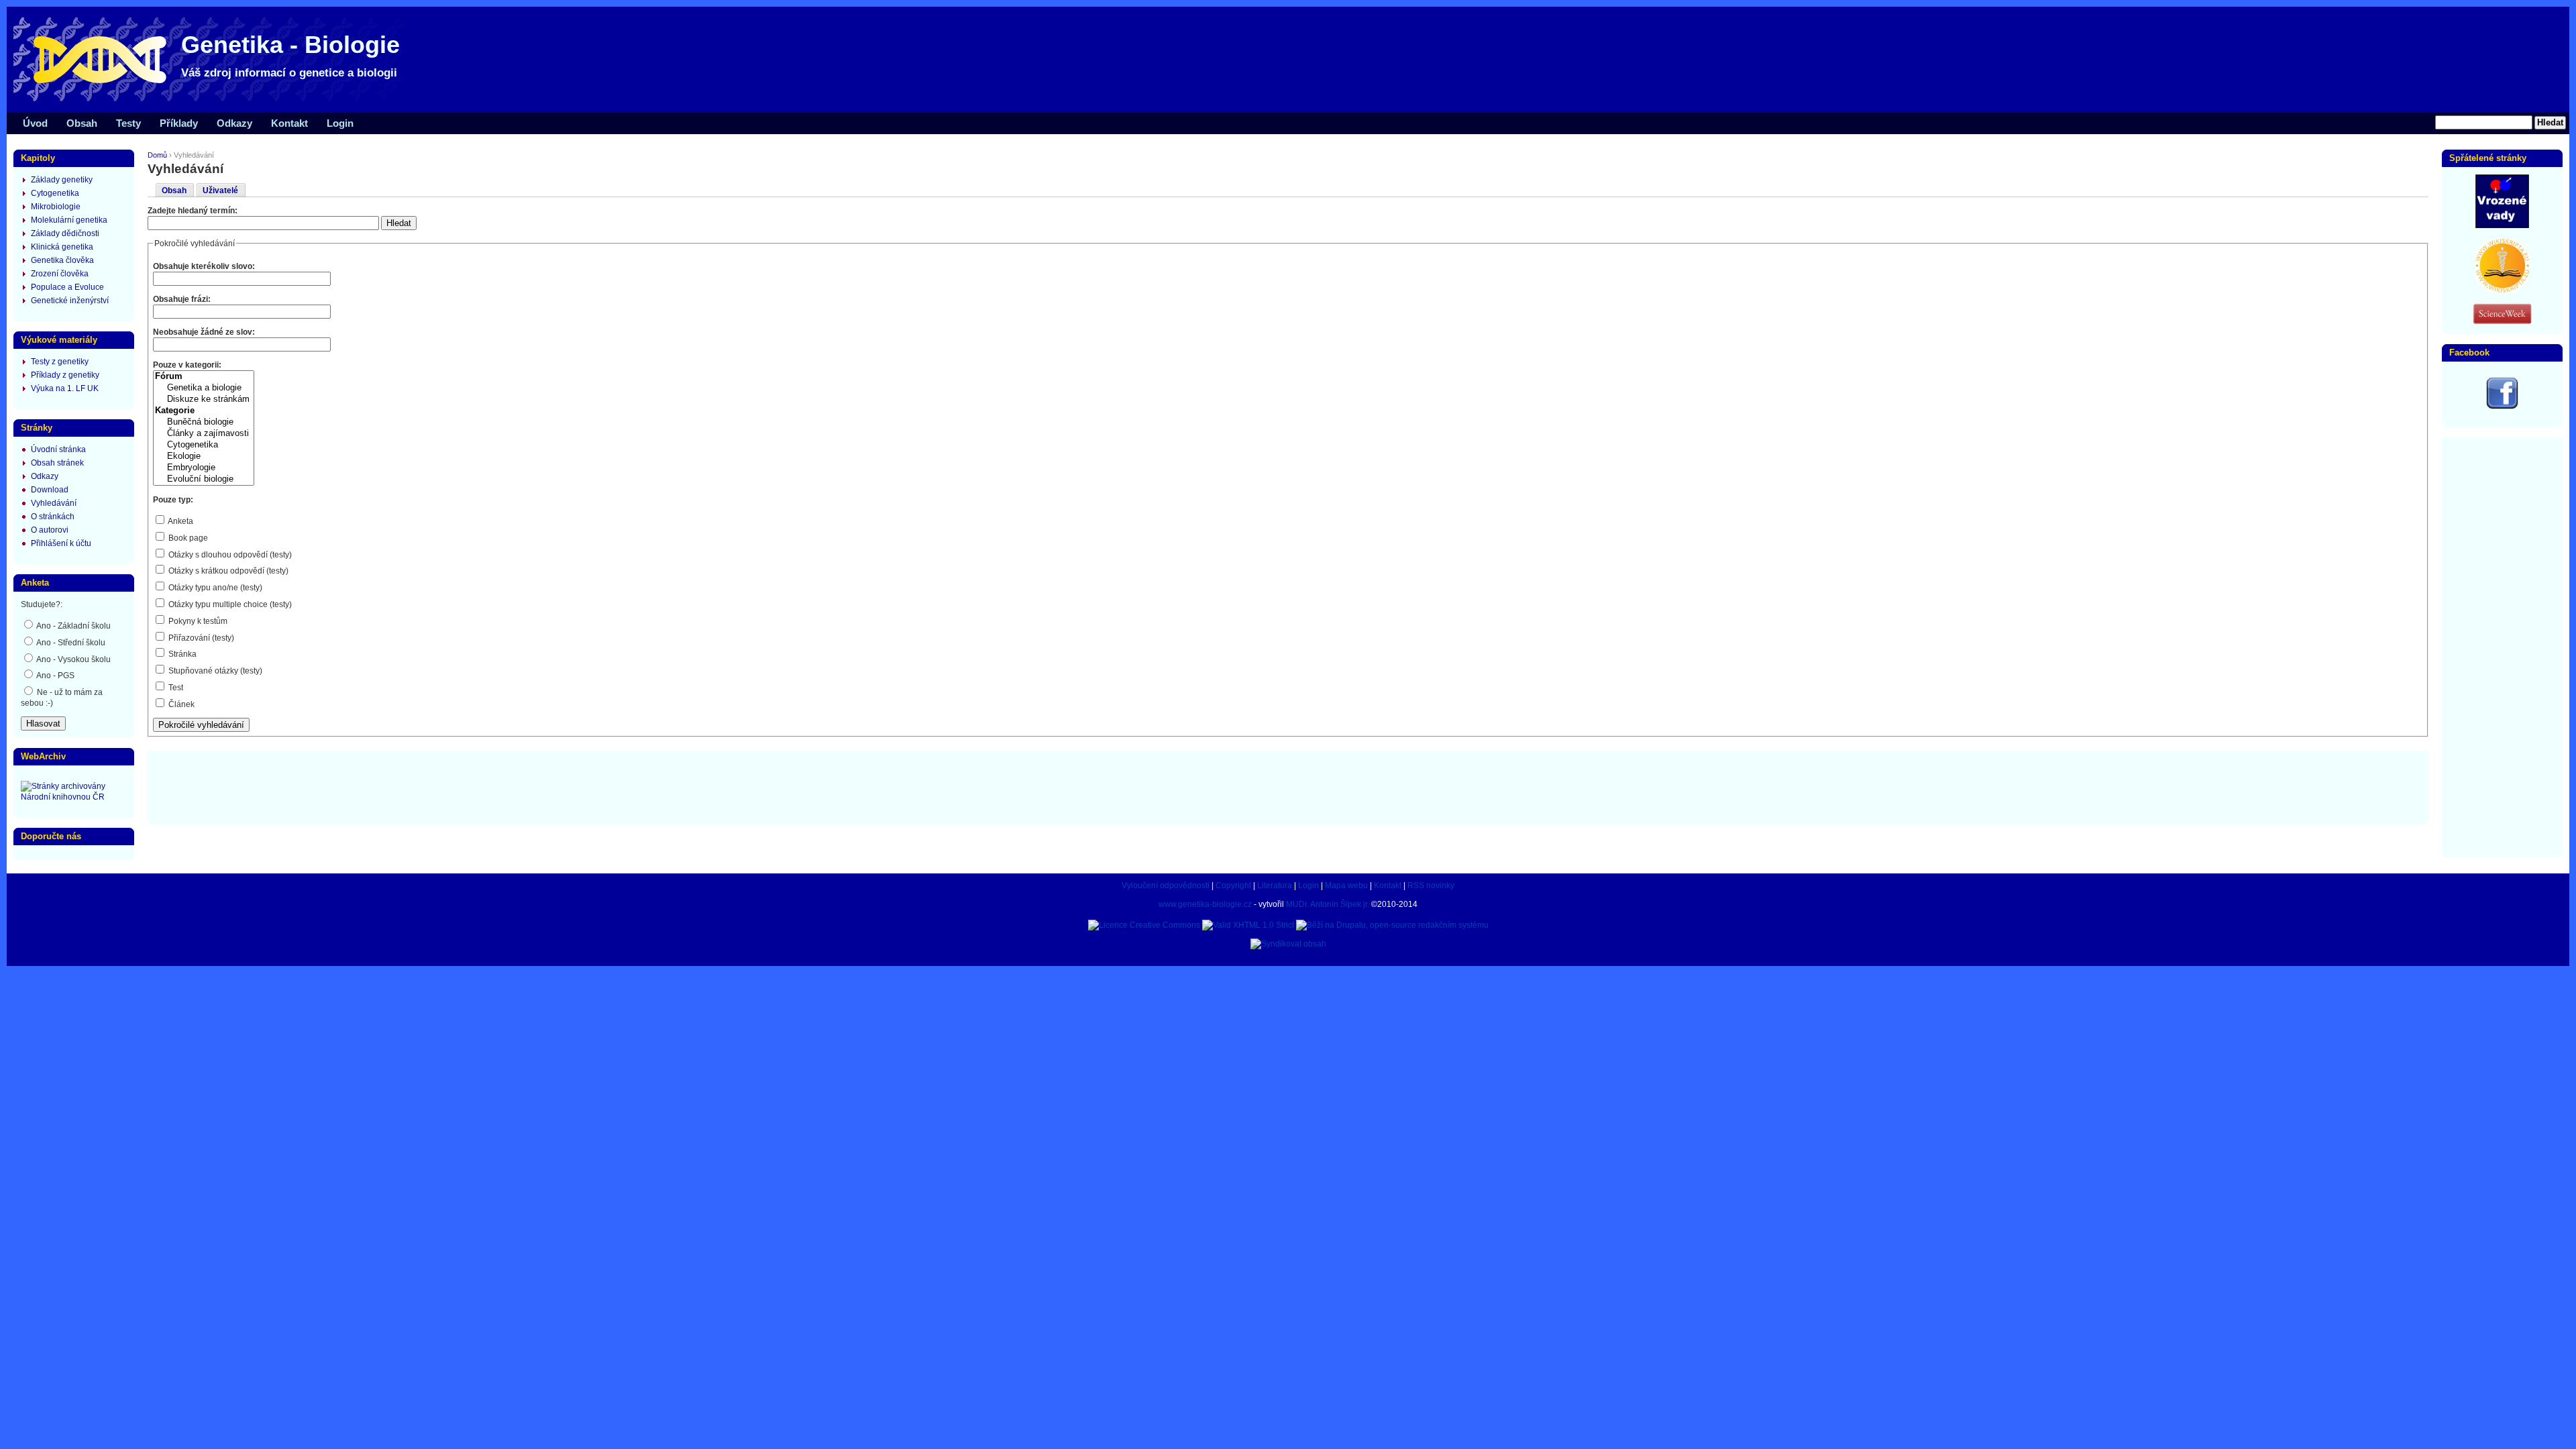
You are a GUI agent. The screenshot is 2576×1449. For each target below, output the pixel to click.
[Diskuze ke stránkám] (204, 399)
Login (340, 123)
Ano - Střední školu (70, 643)
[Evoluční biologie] (204, 479)
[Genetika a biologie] (204, 388)
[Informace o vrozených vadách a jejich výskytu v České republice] (2502, 225)
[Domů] (215, 101)
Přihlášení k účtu (61, 543)
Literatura (1275, 885)
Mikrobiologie (56, 207)
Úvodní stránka (58, 449)
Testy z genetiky (60, 362)
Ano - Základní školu (73, 626)
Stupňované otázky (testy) (214, 671)
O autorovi (50, 530)
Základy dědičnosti (65, 233)
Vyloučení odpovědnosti (1166, 885)
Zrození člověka (60, 274)
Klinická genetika (62, 247)
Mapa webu (1346, 885)
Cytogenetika (55, 193)
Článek (180, 704)
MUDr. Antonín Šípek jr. (1328, 904)
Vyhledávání (54, 503)
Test (175, 688)
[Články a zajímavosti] (204, 434)
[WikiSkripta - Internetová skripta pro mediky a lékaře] (2502, 290)
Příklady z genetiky (65, 375)
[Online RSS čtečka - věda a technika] (2502, 321)
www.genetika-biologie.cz (1205, 904)
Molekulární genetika (69, 220)
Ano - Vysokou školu (73, 659)
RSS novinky (1431, 885)
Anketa (180, 521)
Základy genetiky (62, 180)
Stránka (181, 654)
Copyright (1233, 885)
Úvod (35, 123)
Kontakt (289, 123)
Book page (187, 538)
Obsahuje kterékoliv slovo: (204, 266)
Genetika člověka (62, 260)
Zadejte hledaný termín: (193, 211)
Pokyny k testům (197, 621)
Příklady (179, 123)
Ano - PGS (55, 676)
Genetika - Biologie (290, 45)
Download (50, 490)
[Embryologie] (204, 468)
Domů (157, 155)
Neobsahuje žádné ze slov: (204, 332)
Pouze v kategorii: (187, 365)
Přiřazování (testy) (200, 638)
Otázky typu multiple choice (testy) (229, 604)
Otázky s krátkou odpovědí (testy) (227, 571)
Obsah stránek (57, 463)
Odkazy (234, 123)
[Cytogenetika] (204, 445)
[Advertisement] (1288, 786)
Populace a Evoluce (67, 287)
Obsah (82, 123)
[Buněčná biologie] (204, 422)
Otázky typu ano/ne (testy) (214, 588)
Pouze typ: (173, 500)
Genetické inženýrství (70, 301)
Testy (128, 123)
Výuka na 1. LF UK (65, 388)
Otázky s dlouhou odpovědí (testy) (229, 555)
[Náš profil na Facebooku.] (2502, 407)
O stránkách (53, 517)
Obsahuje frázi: (182, 299)
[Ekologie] (204, 457)
